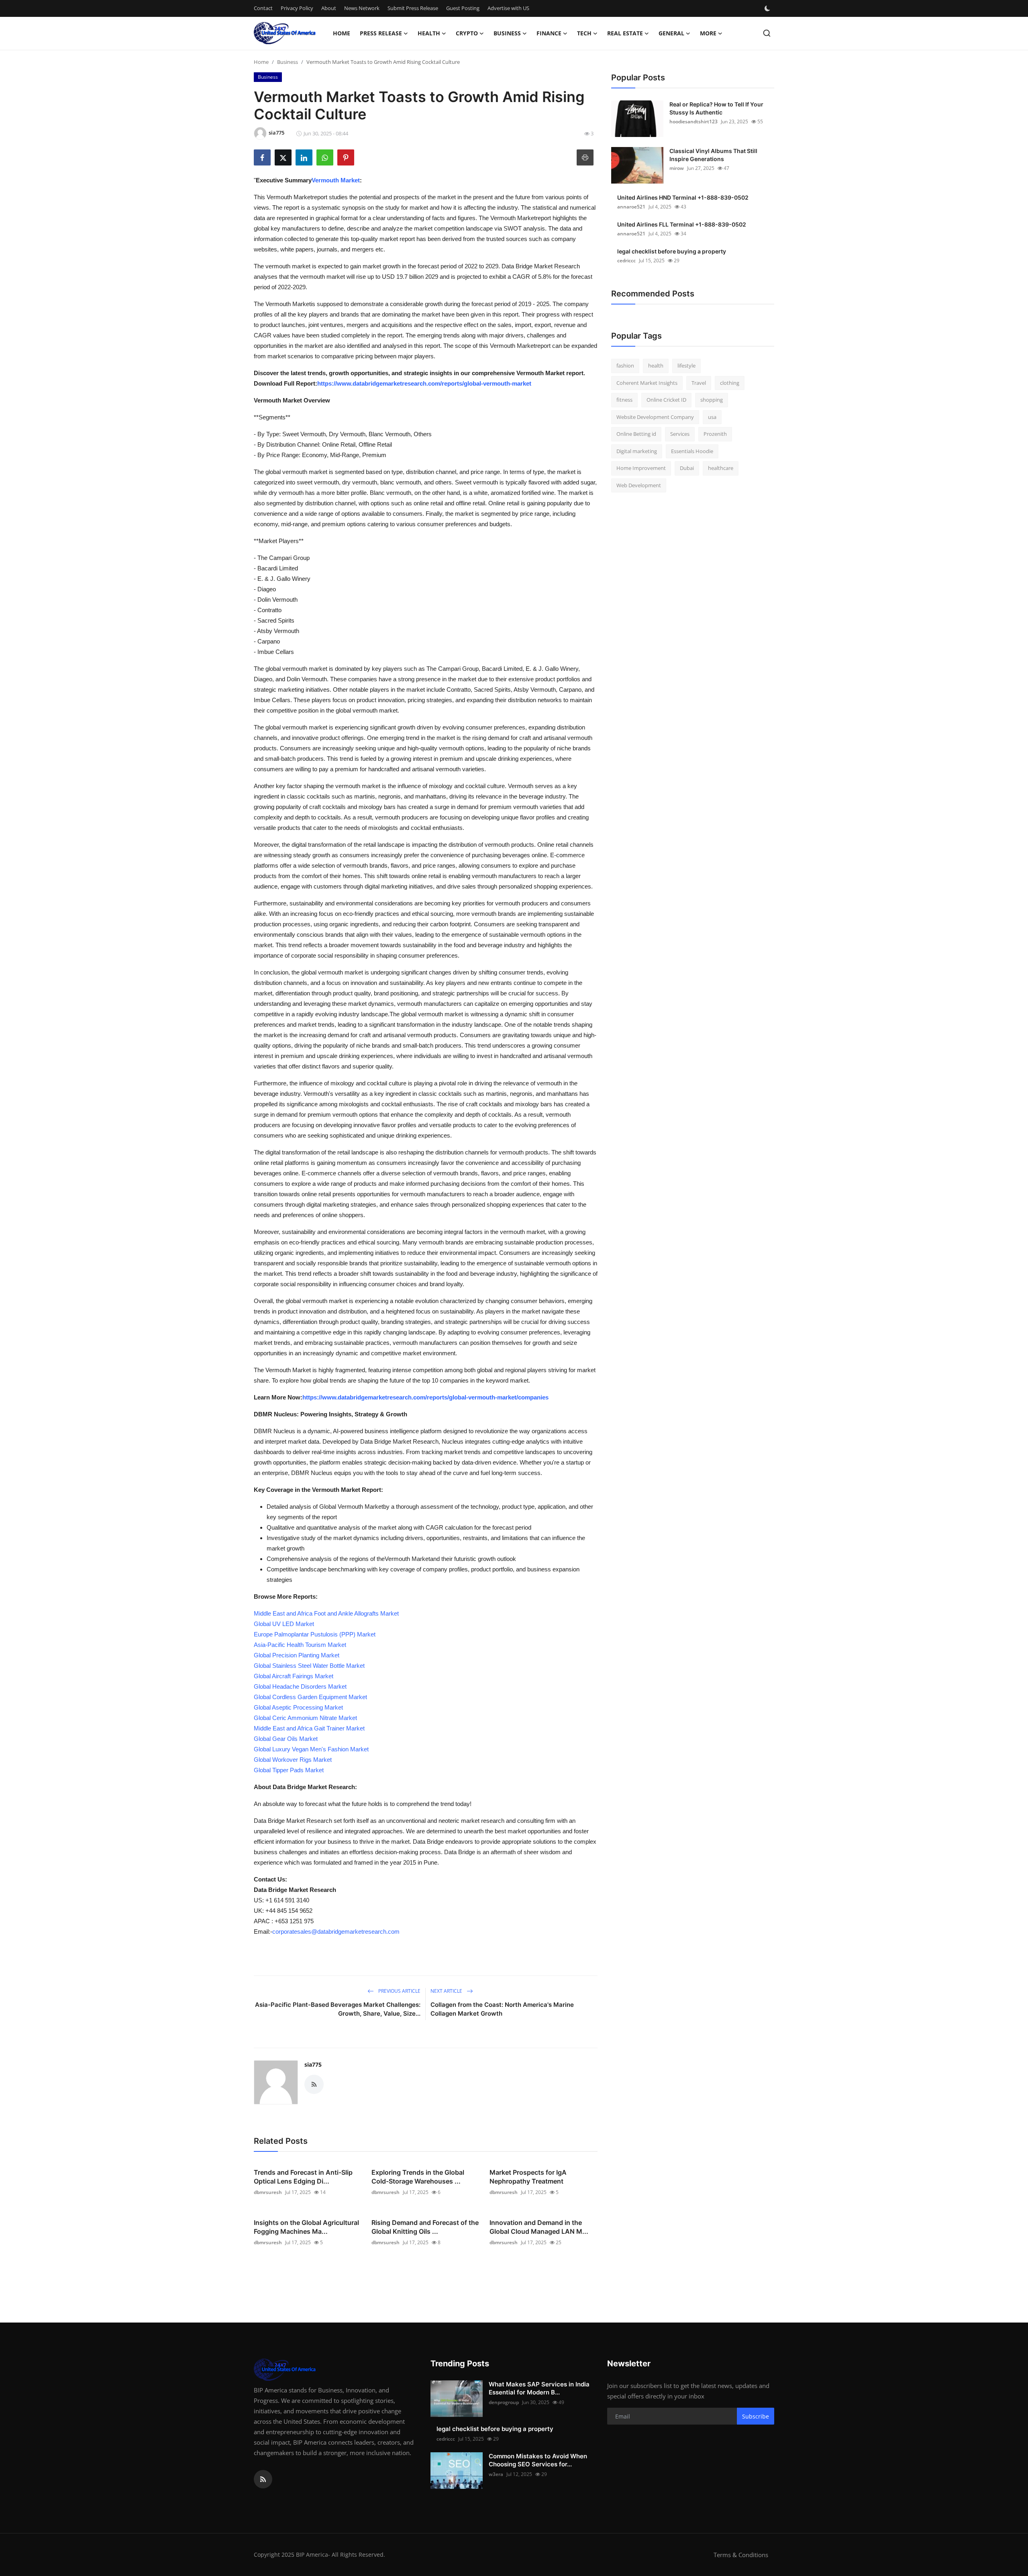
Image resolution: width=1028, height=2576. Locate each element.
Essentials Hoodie (692, 451)
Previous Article (399, 1991)
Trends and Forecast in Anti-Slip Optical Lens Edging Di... (303, 2177)
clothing (730, 383)
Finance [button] (549, 33)
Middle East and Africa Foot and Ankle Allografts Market (326, 1613)
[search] (767, 33)
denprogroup (504, 2402)
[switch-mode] (768, 8)
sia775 (313, 2064)
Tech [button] (584, 33)
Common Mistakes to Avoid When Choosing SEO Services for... (538, 2460)
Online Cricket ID (666, 400)
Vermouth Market (336, 180)
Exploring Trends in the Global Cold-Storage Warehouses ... (418, 2177)
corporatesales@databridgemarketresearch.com (336, 1931)
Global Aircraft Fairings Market (294, 1676)
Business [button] (507, 33)
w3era (496, 2474)
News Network (362, 8)
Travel (699, 383)
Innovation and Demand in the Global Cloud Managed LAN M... (539, 2227)
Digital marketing (637, 451)
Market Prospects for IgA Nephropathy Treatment (528, 2177)
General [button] (671, 33)
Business (288, 62)
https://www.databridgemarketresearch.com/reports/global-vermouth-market (424, 383)
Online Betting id (636, 434)
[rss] (263, 2479)
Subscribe (756, 2416)
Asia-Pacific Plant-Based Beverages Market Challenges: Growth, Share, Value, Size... (338, 2009)
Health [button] (429, 33)
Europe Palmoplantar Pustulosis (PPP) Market (315, 1634)
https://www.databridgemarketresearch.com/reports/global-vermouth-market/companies (425, 1397)
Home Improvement (641, 468)
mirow (677, 168)
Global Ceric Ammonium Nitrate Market (305, 1718)
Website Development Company (655, 417)
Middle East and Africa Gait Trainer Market (309, 1728)
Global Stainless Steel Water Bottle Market (309, 1666)
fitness (624, 400)
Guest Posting (463, 8)
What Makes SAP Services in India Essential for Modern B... (539, 2388)
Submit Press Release (413, 8)
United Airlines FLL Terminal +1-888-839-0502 (682, 224)
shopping (712, 400)
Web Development (639, 485)
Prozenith (715, 434)
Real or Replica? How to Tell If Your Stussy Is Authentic (716, 108)
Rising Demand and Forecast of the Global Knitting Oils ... (425, 2227)
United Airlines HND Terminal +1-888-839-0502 (683, 197)
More (708, 33)
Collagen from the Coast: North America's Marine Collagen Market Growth (502, 2009)
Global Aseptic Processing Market (298, 1707)
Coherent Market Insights (647, 383)
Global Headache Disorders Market (300, 1686)
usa (712, 417)
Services (680, 434)
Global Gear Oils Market (286, 1739)
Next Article (447, 1991)
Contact (263, 8)
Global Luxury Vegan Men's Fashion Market (311, 1749)
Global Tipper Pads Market (289, 1770)
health (656, 366)
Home (342, 33)
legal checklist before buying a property (672, 251)
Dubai (687, 468)
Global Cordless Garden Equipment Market (310, 1697)
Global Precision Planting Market (297, 1655)
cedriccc (626, 260)
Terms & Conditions (741, 2555)
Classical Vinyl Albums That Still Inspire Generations (713, 155)
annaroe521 (631, 207)
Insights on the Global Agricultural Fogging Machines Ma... (306, 2227)
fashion (625, 366)
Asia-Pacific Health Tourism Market (300, 1645)
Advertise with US (508, 8)
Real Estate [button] (625, 33)
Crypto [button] (467, 33)
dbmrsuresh (268, 2192)
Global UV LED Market (284, 1624)
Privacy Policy (297, 8)
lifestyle (686, 366)
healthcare (721, 468)
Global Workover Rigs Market (293, 1760)
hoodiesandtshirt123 (693, 122)
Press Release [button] (381, 33)
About (329, 8)
